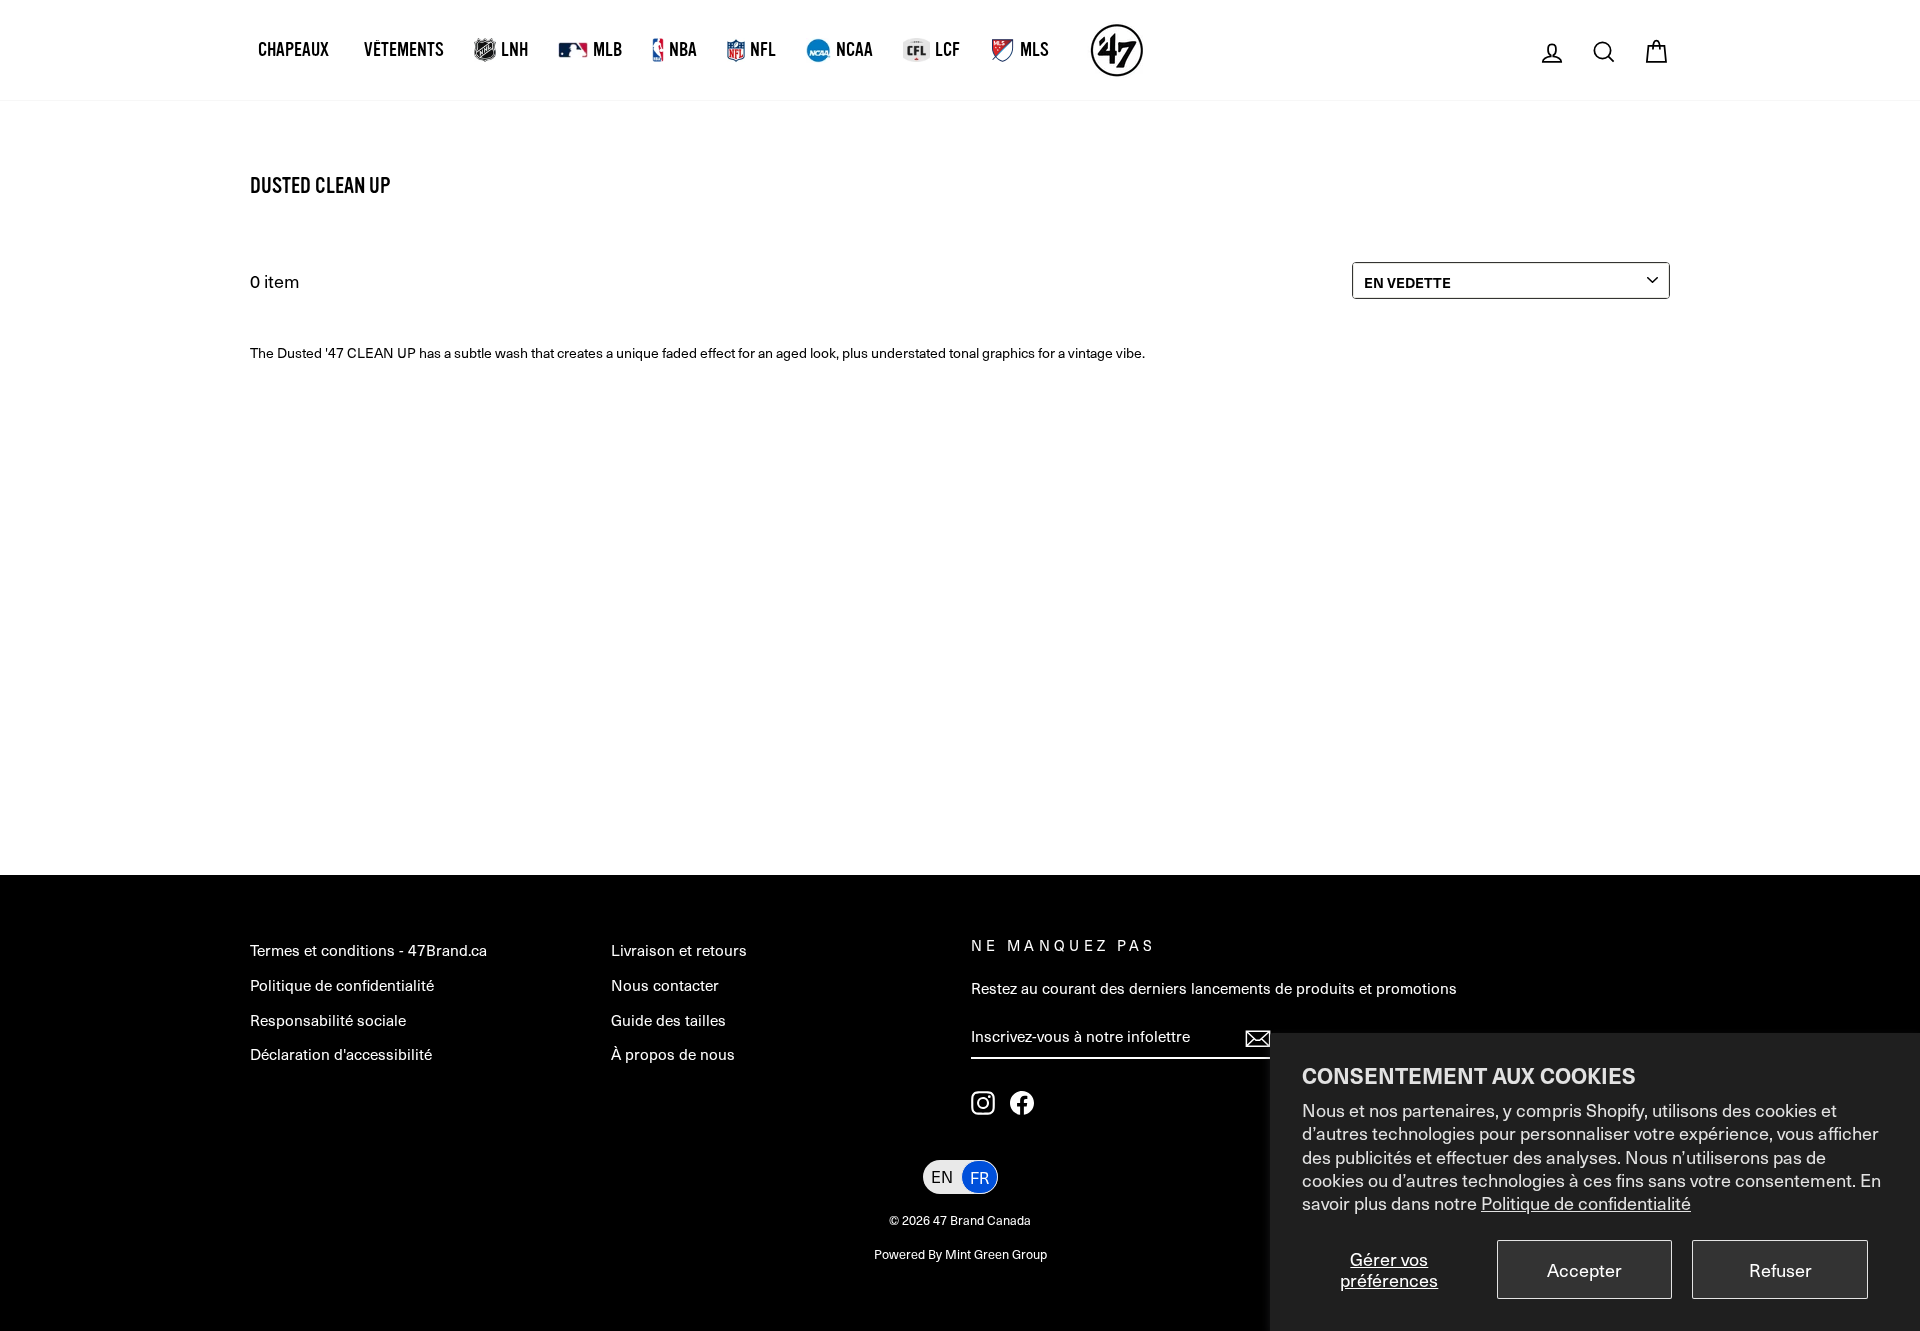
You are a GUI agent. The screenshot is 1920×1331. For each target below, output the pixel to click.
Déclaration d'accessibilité (341, 1053)
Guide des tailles (668, 1019)
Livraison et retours (679, 949)
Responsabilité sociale (328, 1019)
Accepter (1584, 1269)
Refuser (1780, 1269)
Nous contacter (665, 984)
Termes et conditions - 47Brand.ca (368, 949)
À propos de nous (673, 1053)
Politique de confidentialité (1586, 1202)
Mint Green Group (996, 1253)
